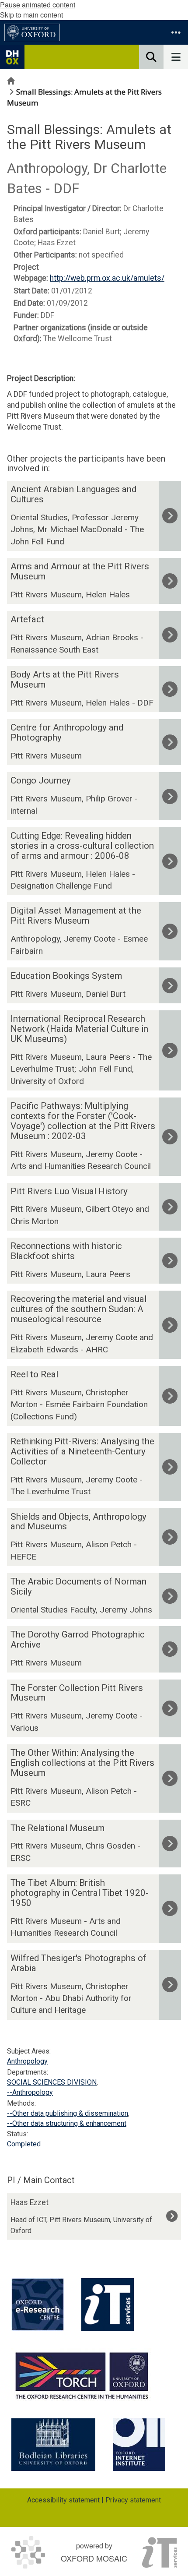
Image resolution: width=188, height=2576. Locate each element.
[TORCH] (82, 2375)
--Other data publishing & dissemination (68, 2113)
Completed (24, 2144)
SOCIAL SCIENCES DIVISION (52, 2082)
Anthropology (27, 2061)
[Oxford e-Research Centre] (38, 2304)
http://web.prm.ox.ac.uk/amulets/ (107, 278)
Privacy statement (133, 2500)
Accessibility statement (63, 2500)
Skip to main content (31, 15)
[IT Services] (108, 2304)
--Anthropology (30, 2092)
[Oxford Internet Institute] (139, 2445)
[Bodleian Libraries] (53, 2445)
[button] (176, 32)
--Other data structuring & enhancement (67, 2123)
